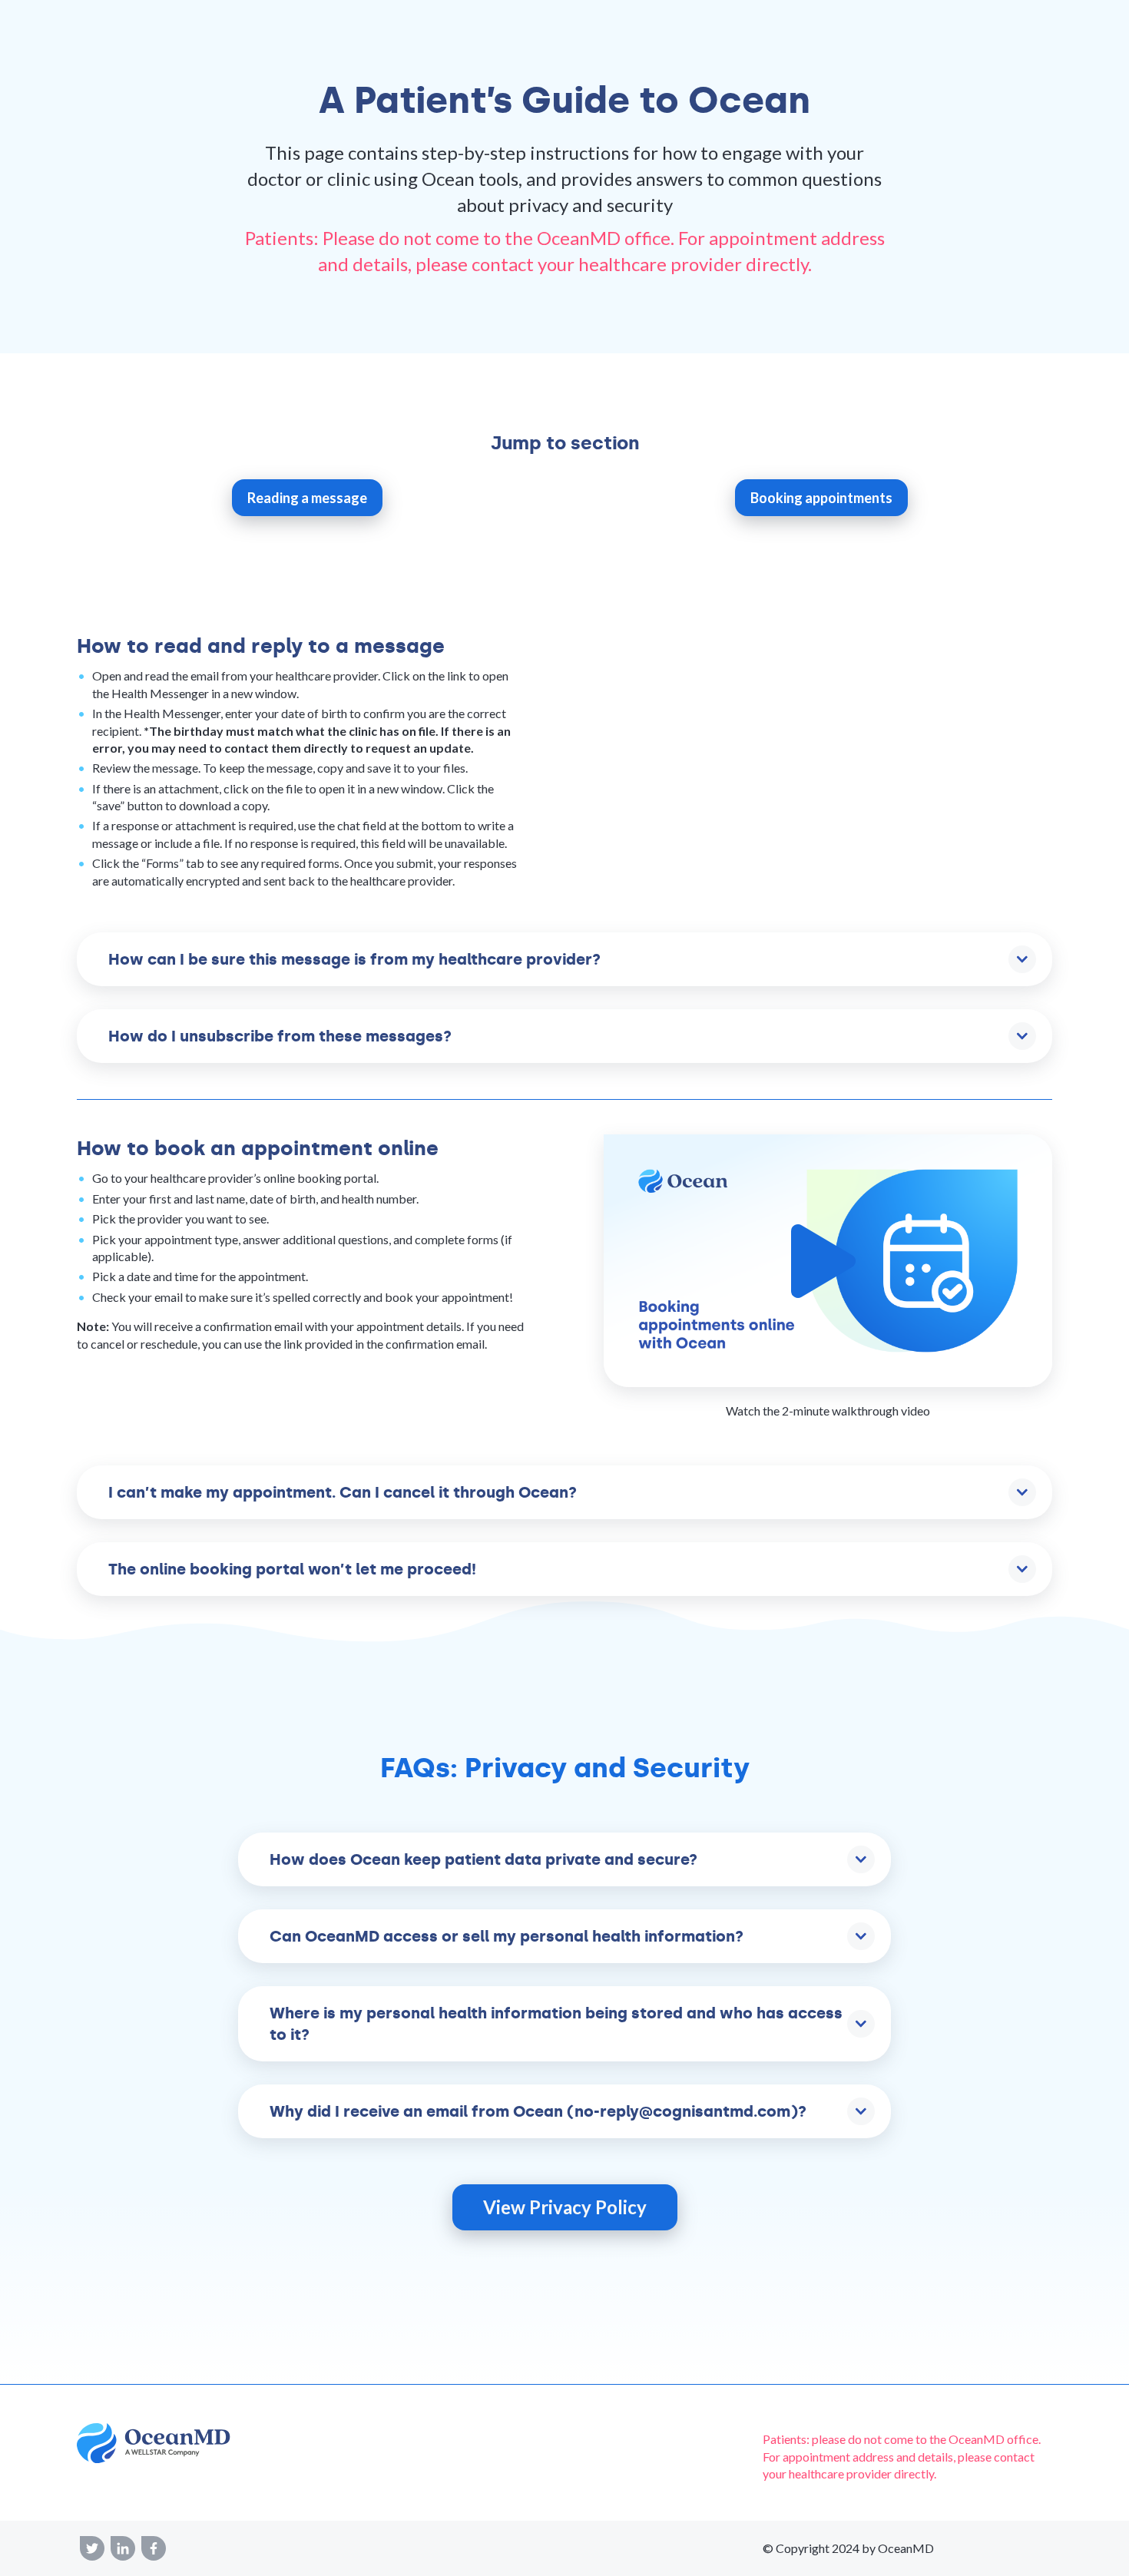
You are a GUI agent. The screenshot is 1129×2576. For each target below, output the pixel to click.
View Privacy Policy (565, 2207)
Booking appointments (821, 498)
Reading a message (307, 498)
